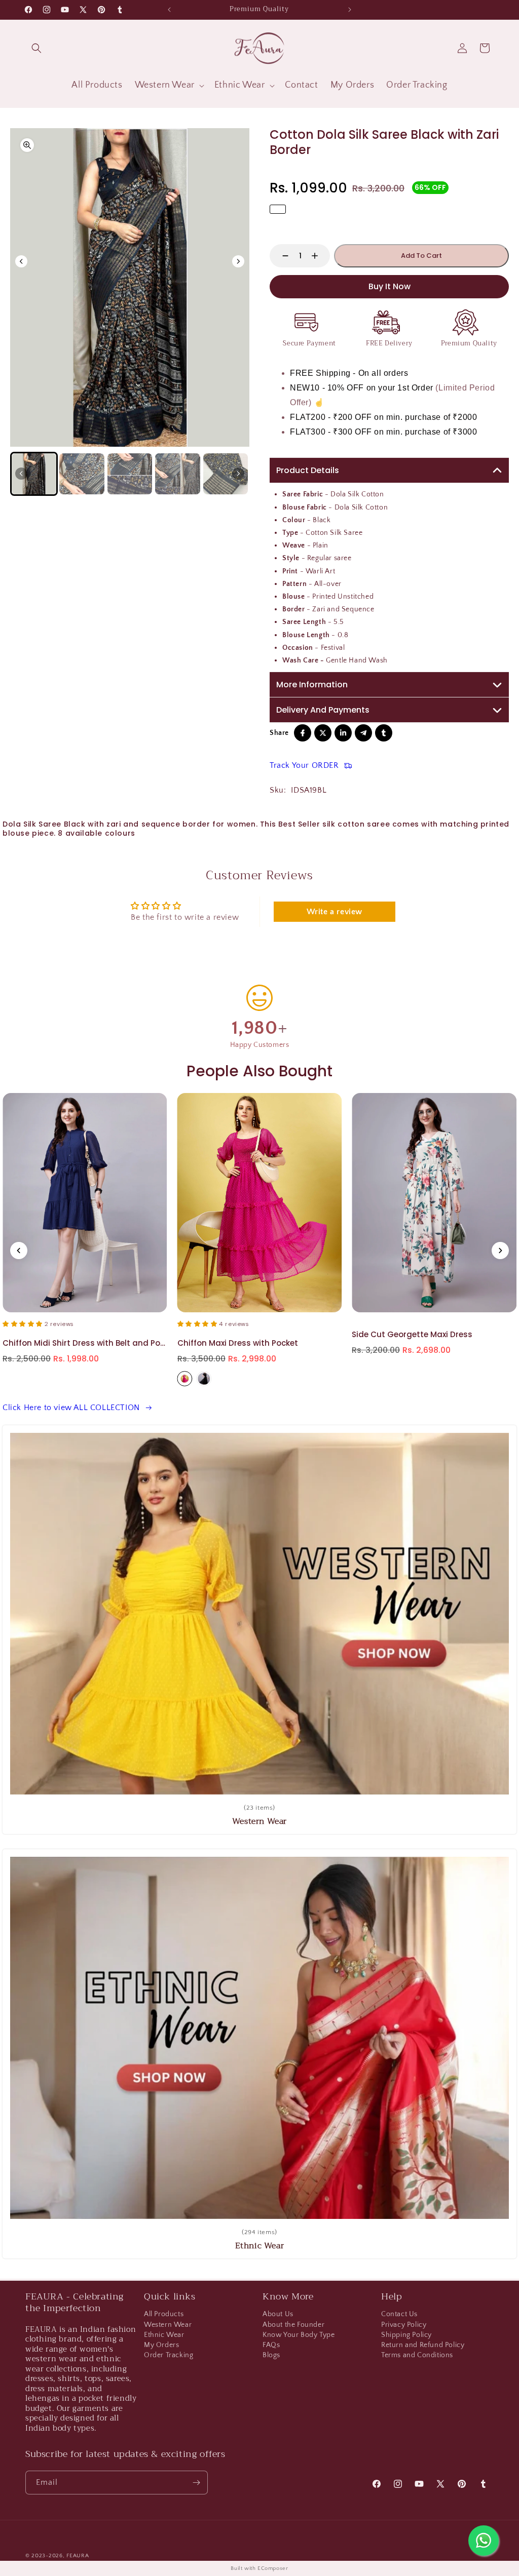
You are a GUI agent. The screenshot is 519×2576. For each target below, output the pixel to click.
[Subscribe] (196, 2483)
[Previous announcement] (169, 10)
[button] (36, 48)
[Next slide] (238, 261)
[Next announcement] (350, 10)
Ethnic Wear (164, 2335)
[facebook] (303, 733)
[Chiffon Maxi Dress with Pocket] (85, 1203)
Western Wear (168, 2325)
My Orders (161, 2345)
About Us (278, 2315)
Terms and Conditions (417, 2355)
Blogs (271, 2355)
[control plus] (320, 256)
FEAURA (78, 2556)
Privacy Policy (404, 2325)
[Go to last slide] (21, 261)
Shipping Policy (406, 2335)
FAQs (271, 2345)
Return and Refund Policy (423, 2345)
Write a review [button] (335, 912)
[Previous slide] (19, 1251)
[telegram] (363, 733)
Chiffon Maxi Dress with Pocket (63, 1343)
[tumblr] (384, 733)
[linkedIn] (343, 733)
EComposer (273, 2568)
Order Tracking (169, 2355)
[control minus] (281, 256)
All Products (164, 2315)
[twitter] (323, 733)
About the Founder (293, 2325)
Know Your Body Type (299, 2335)
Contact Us (399, 2315)
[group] (34, 474)
